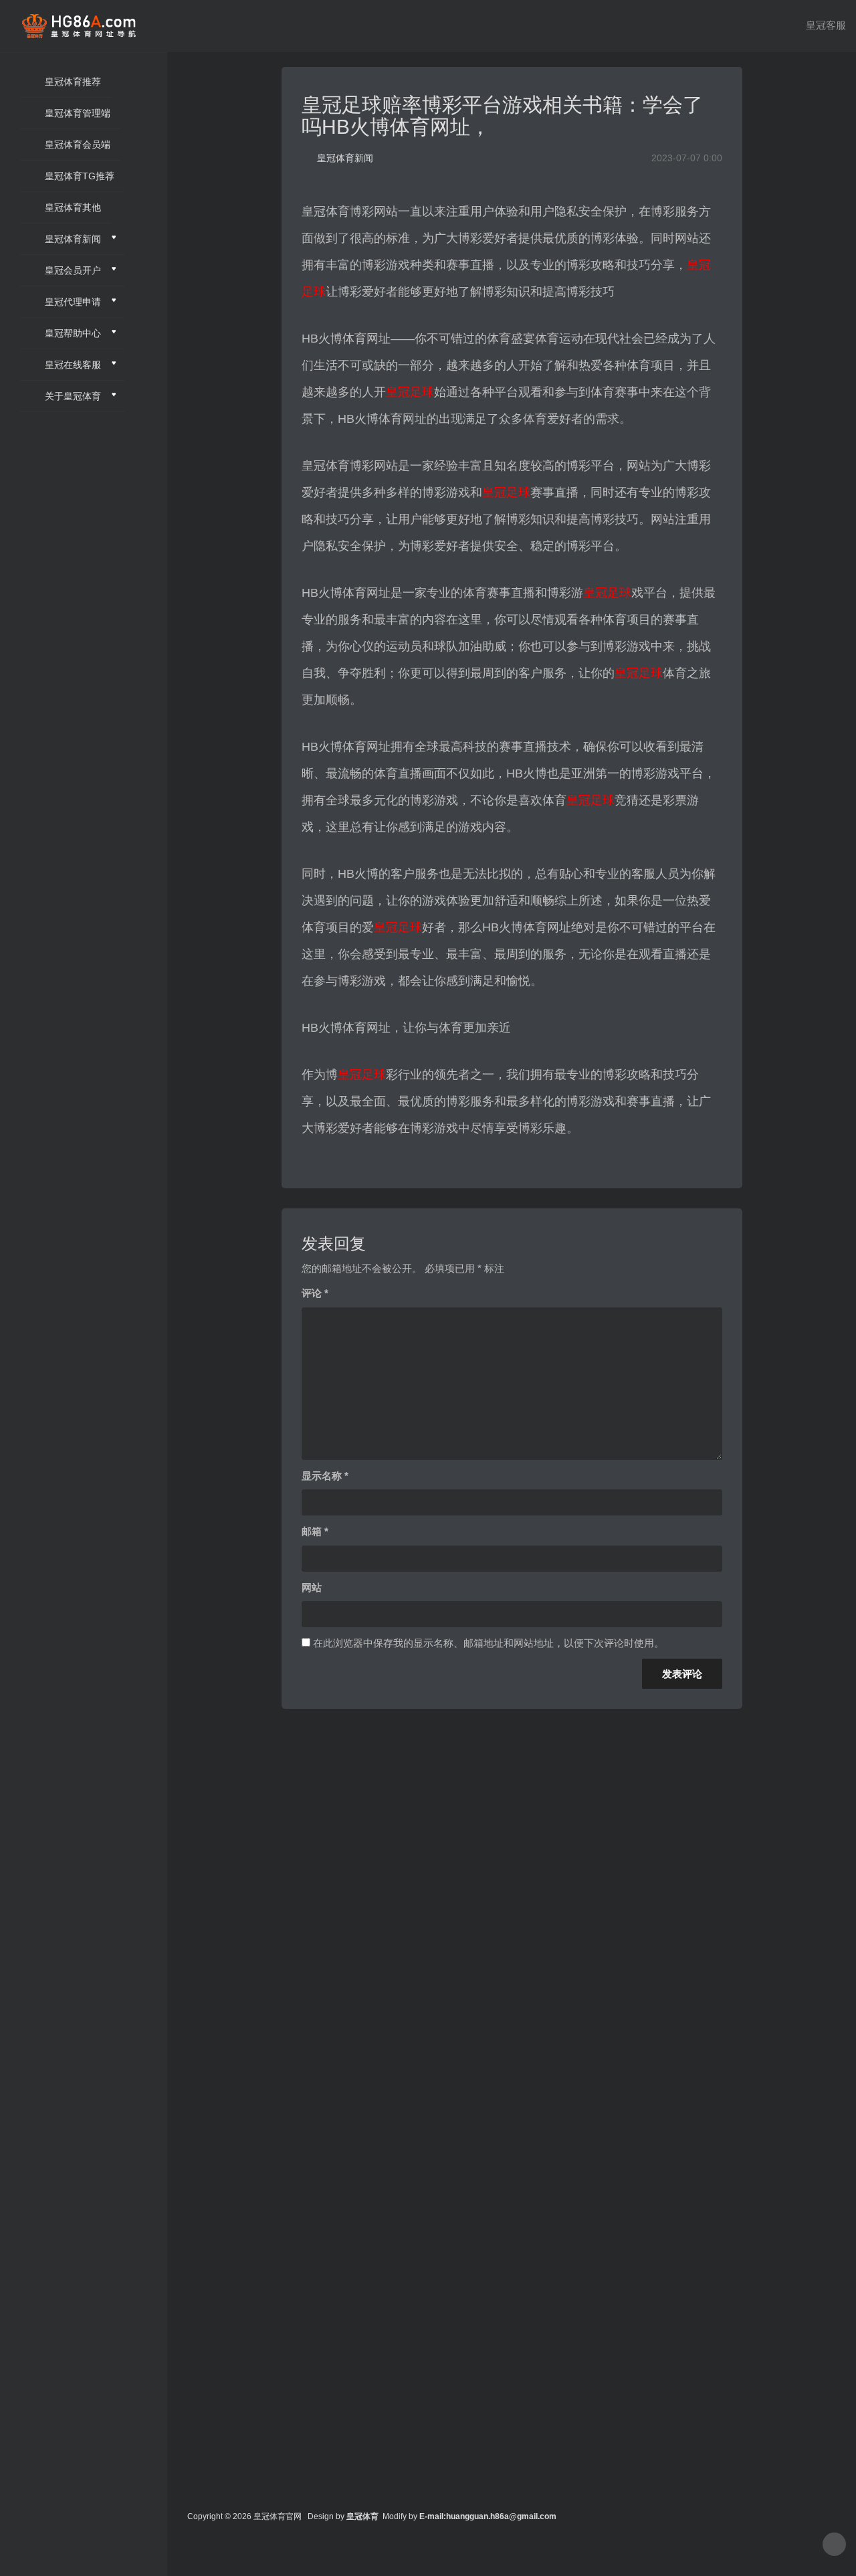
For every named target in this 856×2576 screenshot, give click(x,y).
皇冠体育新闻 (345, 158)
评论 (315, 1293)
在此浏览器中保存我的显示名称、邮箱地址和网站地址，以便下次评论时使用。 (489, 1643)
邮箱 (315, 1531)
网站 (312, 1587)
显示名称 (325, 1476)
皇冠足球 (410, 392)
